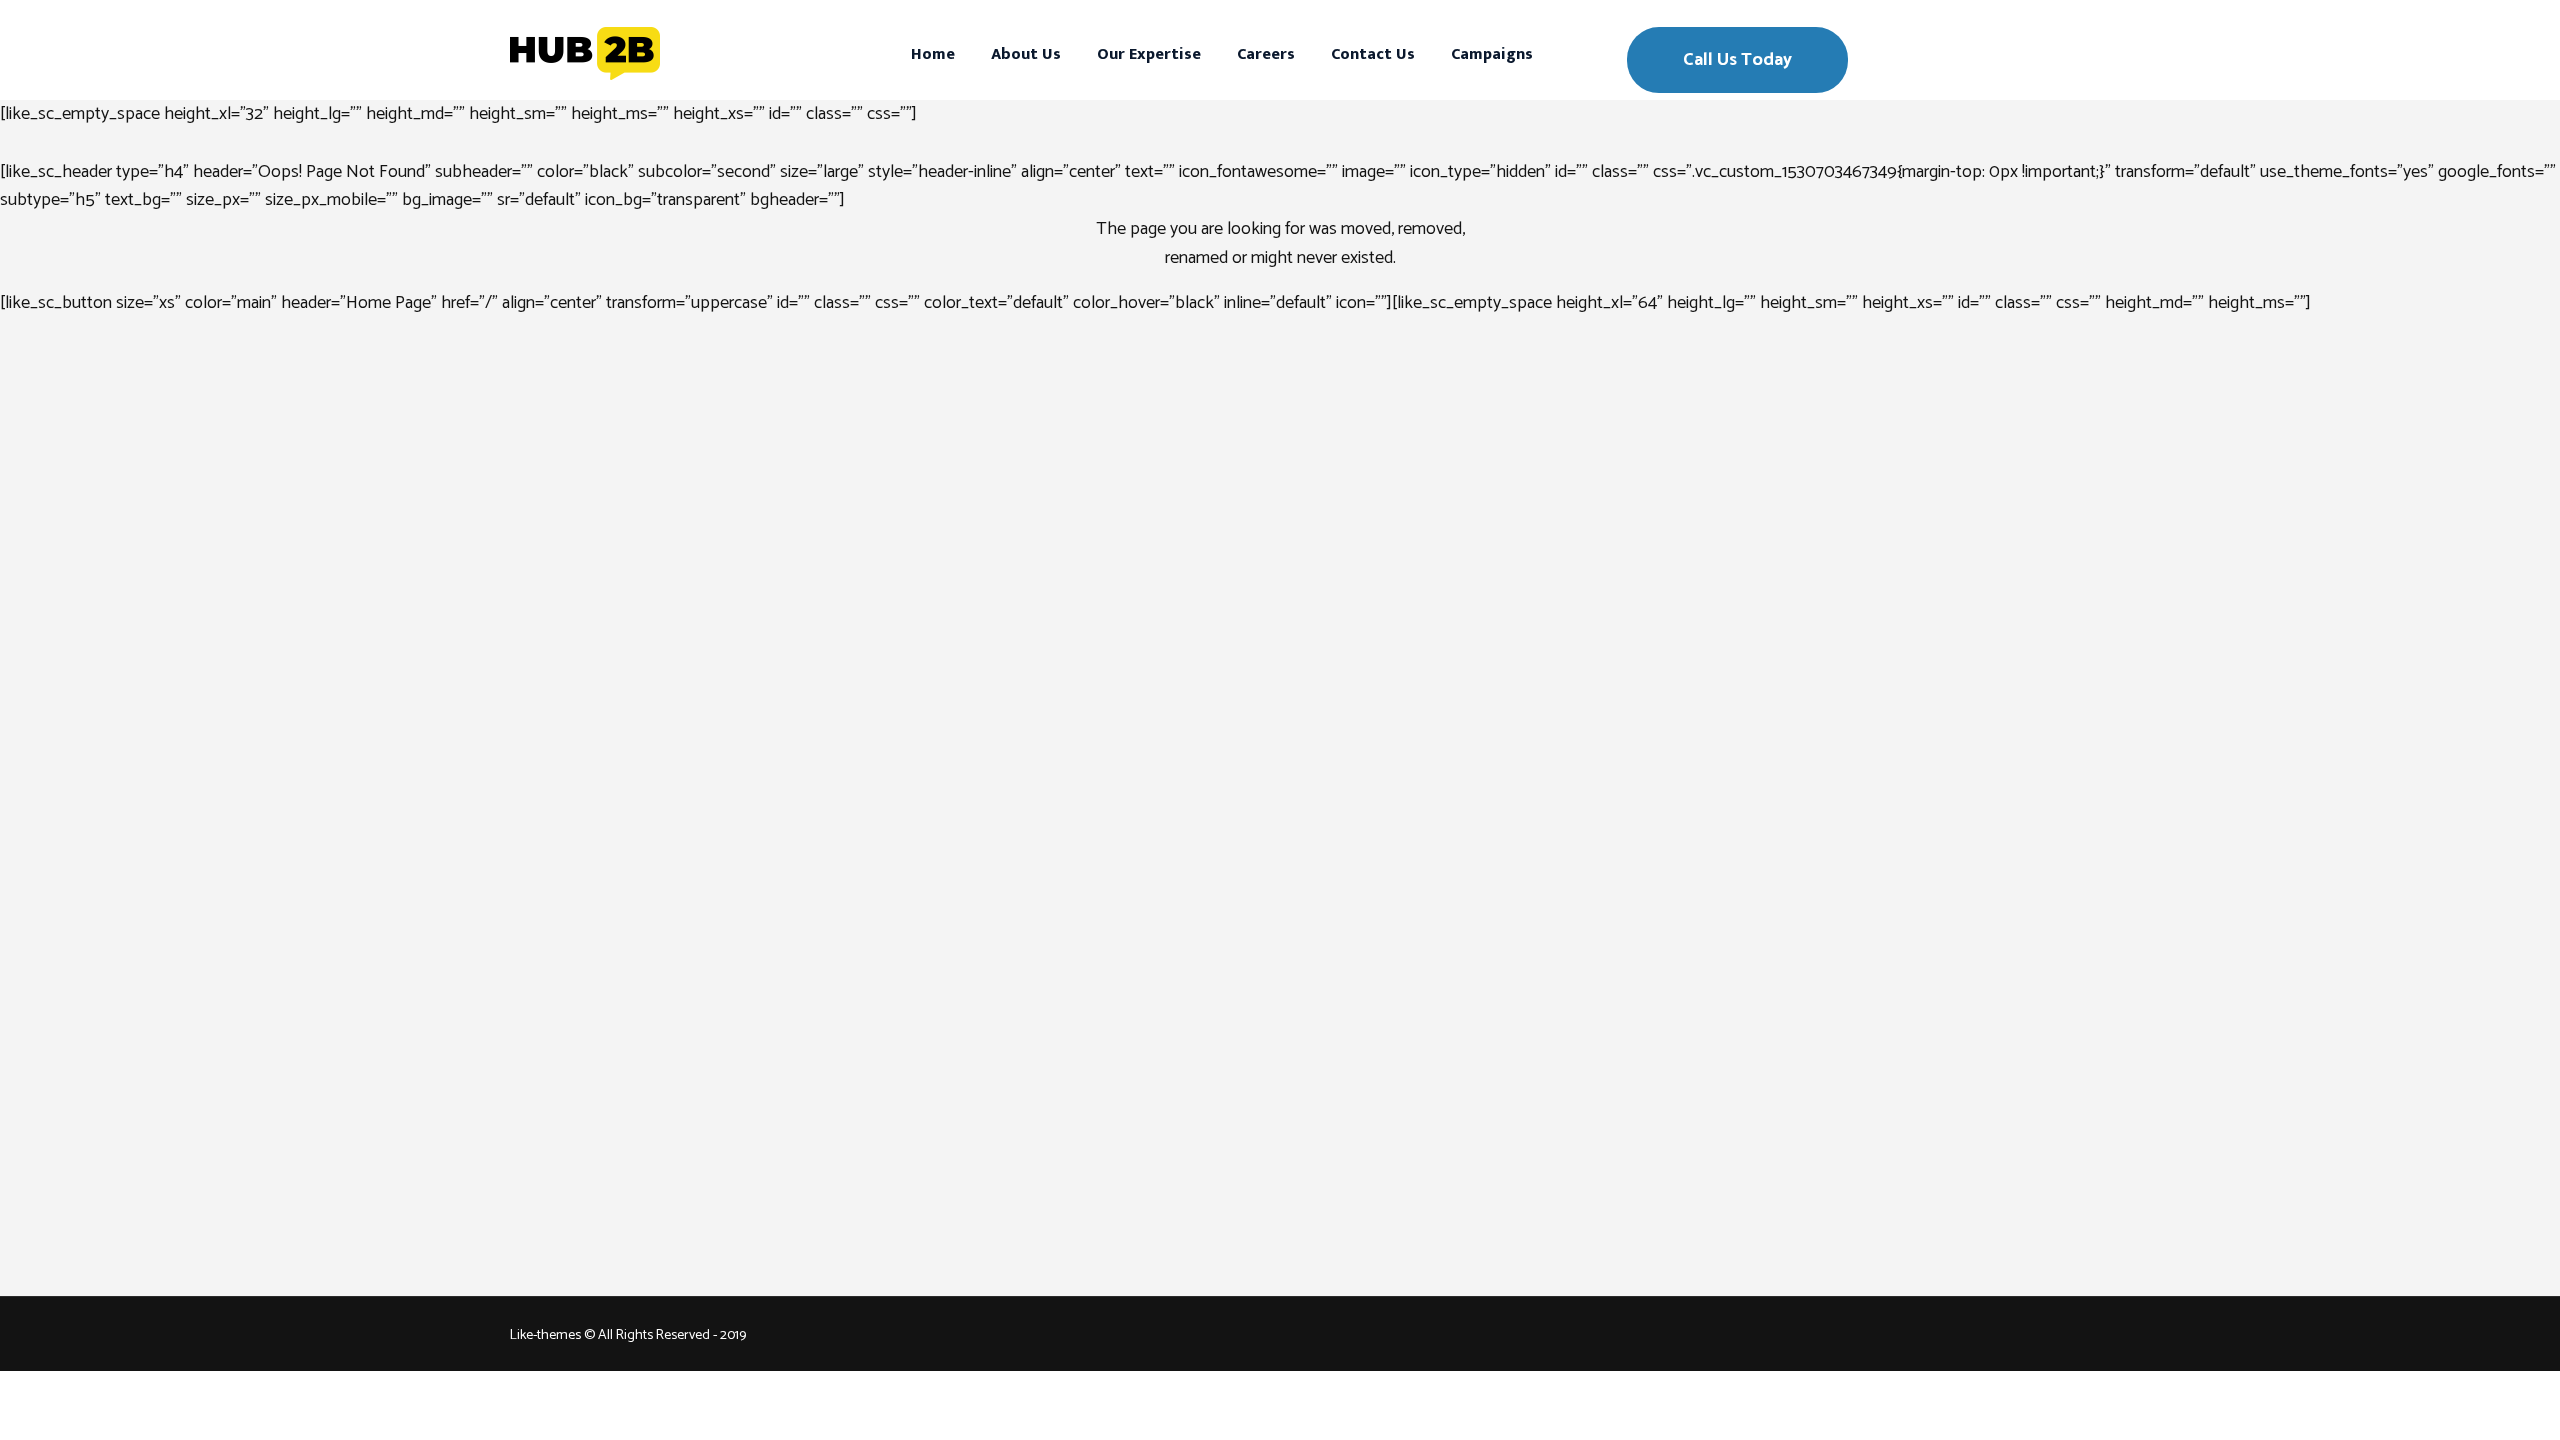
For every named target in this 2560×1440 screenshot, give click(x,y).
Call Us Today (1737, 60)
